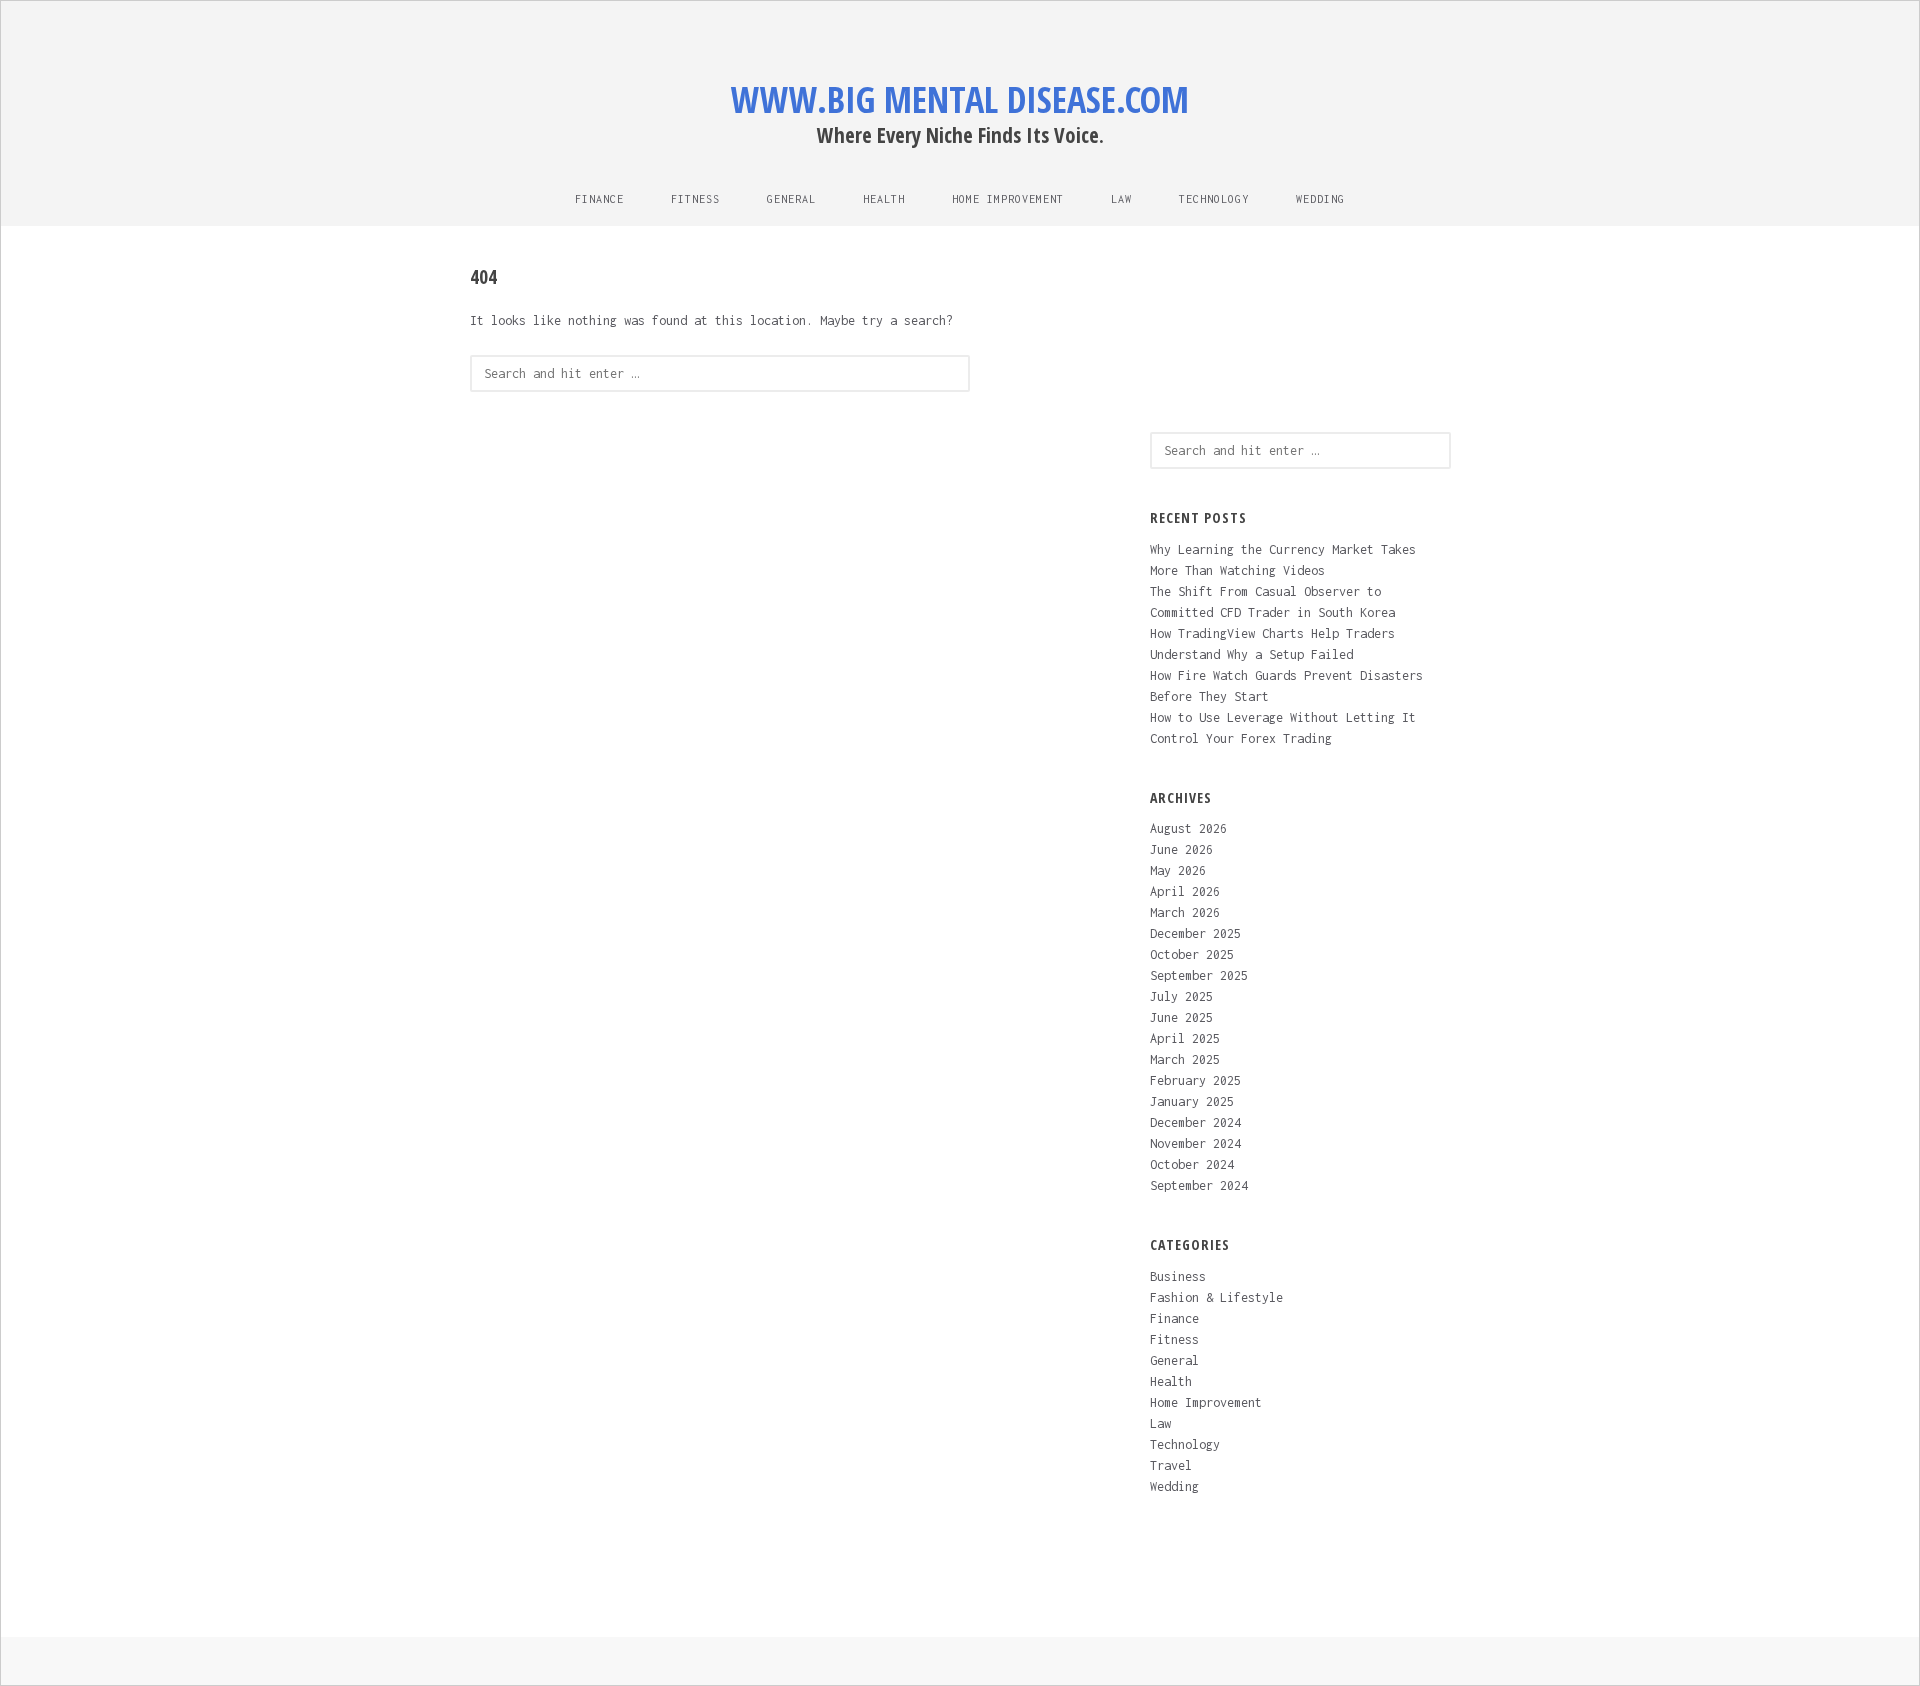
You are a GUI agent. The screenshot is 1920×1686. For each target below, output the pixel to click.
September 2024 (1199, 1185)
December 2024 (1195, 1122)
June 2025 (1181, 1017)
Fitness (695, 199)
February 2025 (1195, 1080)
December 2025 (1195, 933)
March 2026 (1185, 912)
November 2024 (1195, 1143)
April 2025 (1185, 1038)
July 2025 (1181, 996)
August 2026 (1188, 828)
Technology (1214, 199)
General (791, 199)
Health (884, 199)
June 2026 (1181, 849)
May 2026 (1178, 870)
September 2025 (1199, 975)
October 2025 (1192, 954)
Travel (1171, 1465)
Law (1121, 199)
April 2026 (1185, 891)
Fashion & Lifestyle (1216, 1297)
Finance (599, 199)
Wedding (1320, 199)
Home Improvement (1008, 199)
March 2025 (1185, 1059)
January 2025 (1192, 1101)
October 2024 (1192, 1164)
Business (1178, 1276)
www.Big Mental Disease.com (960, 99)
